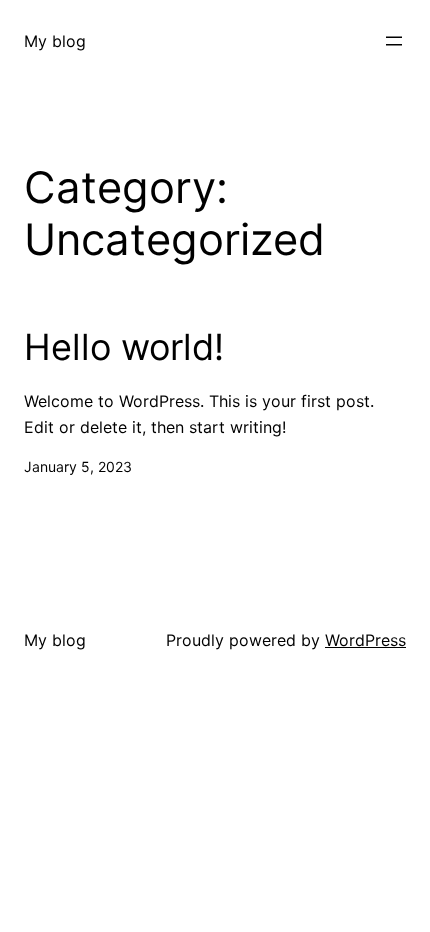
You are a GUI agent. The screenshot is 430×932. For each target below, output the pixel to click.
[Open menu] (394, 41)
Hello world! (124, 347)
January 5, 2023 (78, 466)
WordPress (365, 640)
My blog (55, 41)
